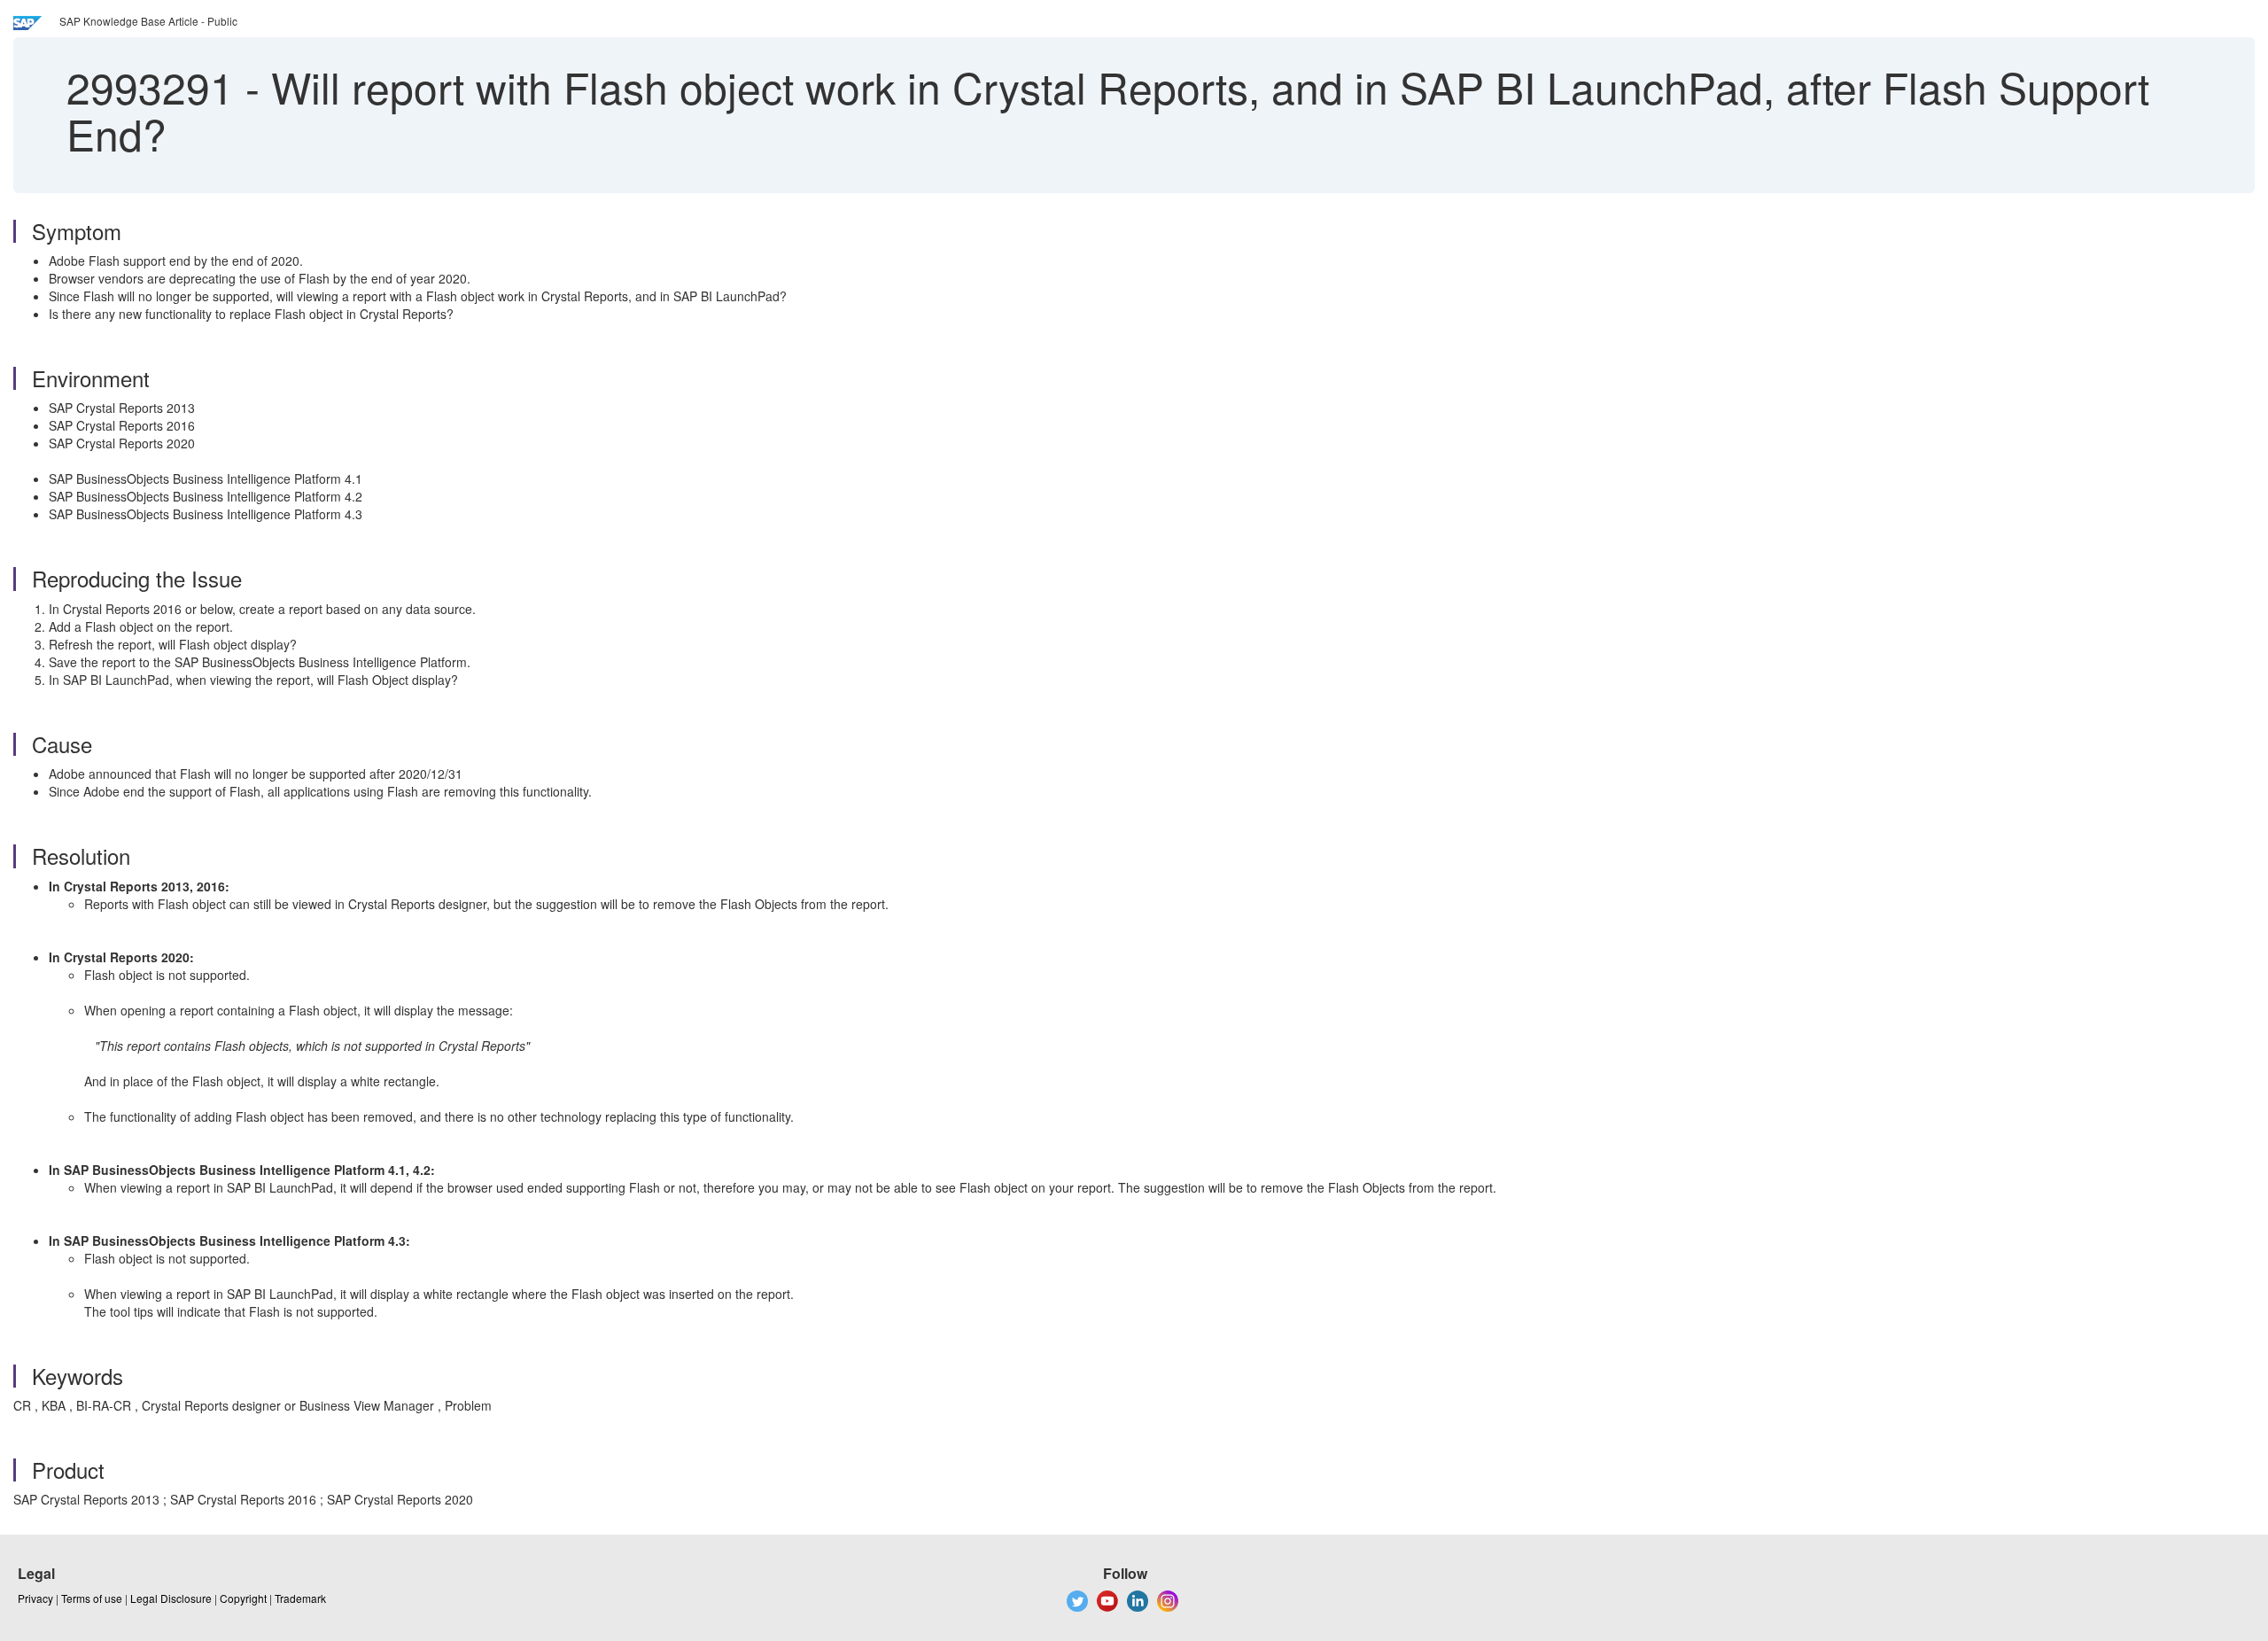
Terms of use (92, 1598)
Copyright (243, 1598)
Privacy (35, 1598)
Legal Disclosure (171, 1598)
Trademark (300, 1598)
